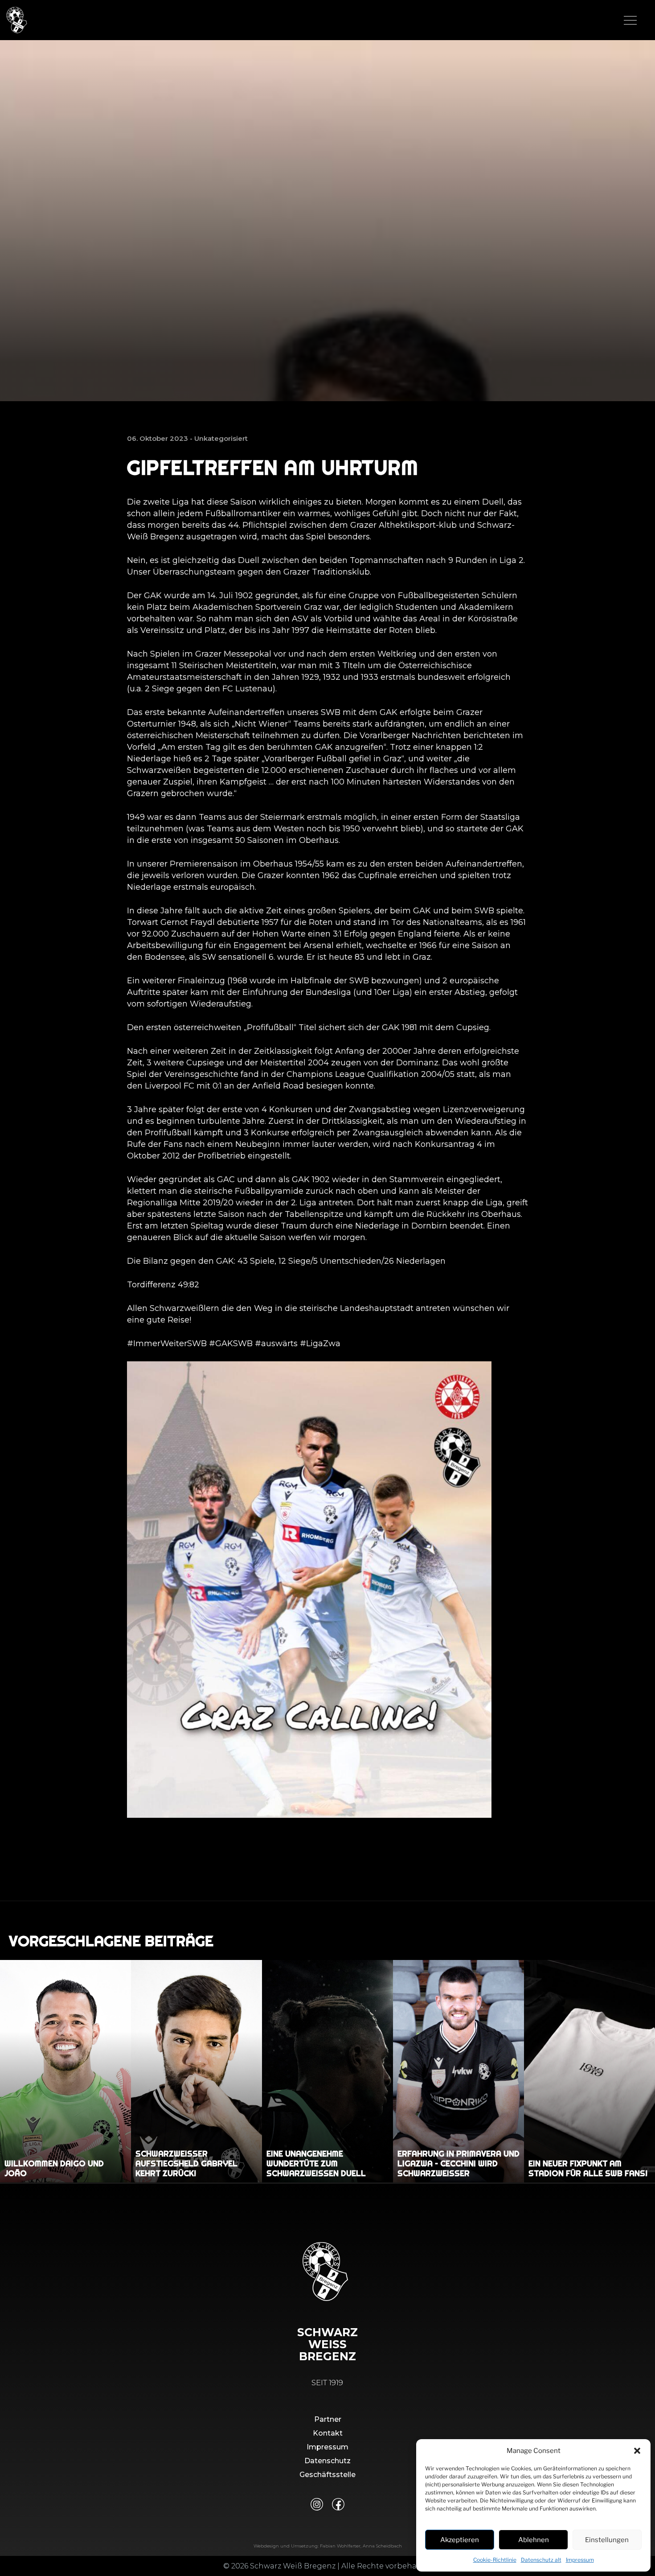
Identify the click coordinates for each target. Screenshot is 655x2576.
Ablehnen (534, 2540)
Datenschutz (327, 2461)
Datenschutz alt (541, 2560)
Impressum (580, 2560)
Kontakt (328, 2433)
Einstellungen (607, 2540)
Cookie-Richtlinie (495, 2560)
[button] (637, 2451)
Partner (328, 2419)
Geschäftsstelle (327, 2475)
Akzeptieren (460, 2540)
